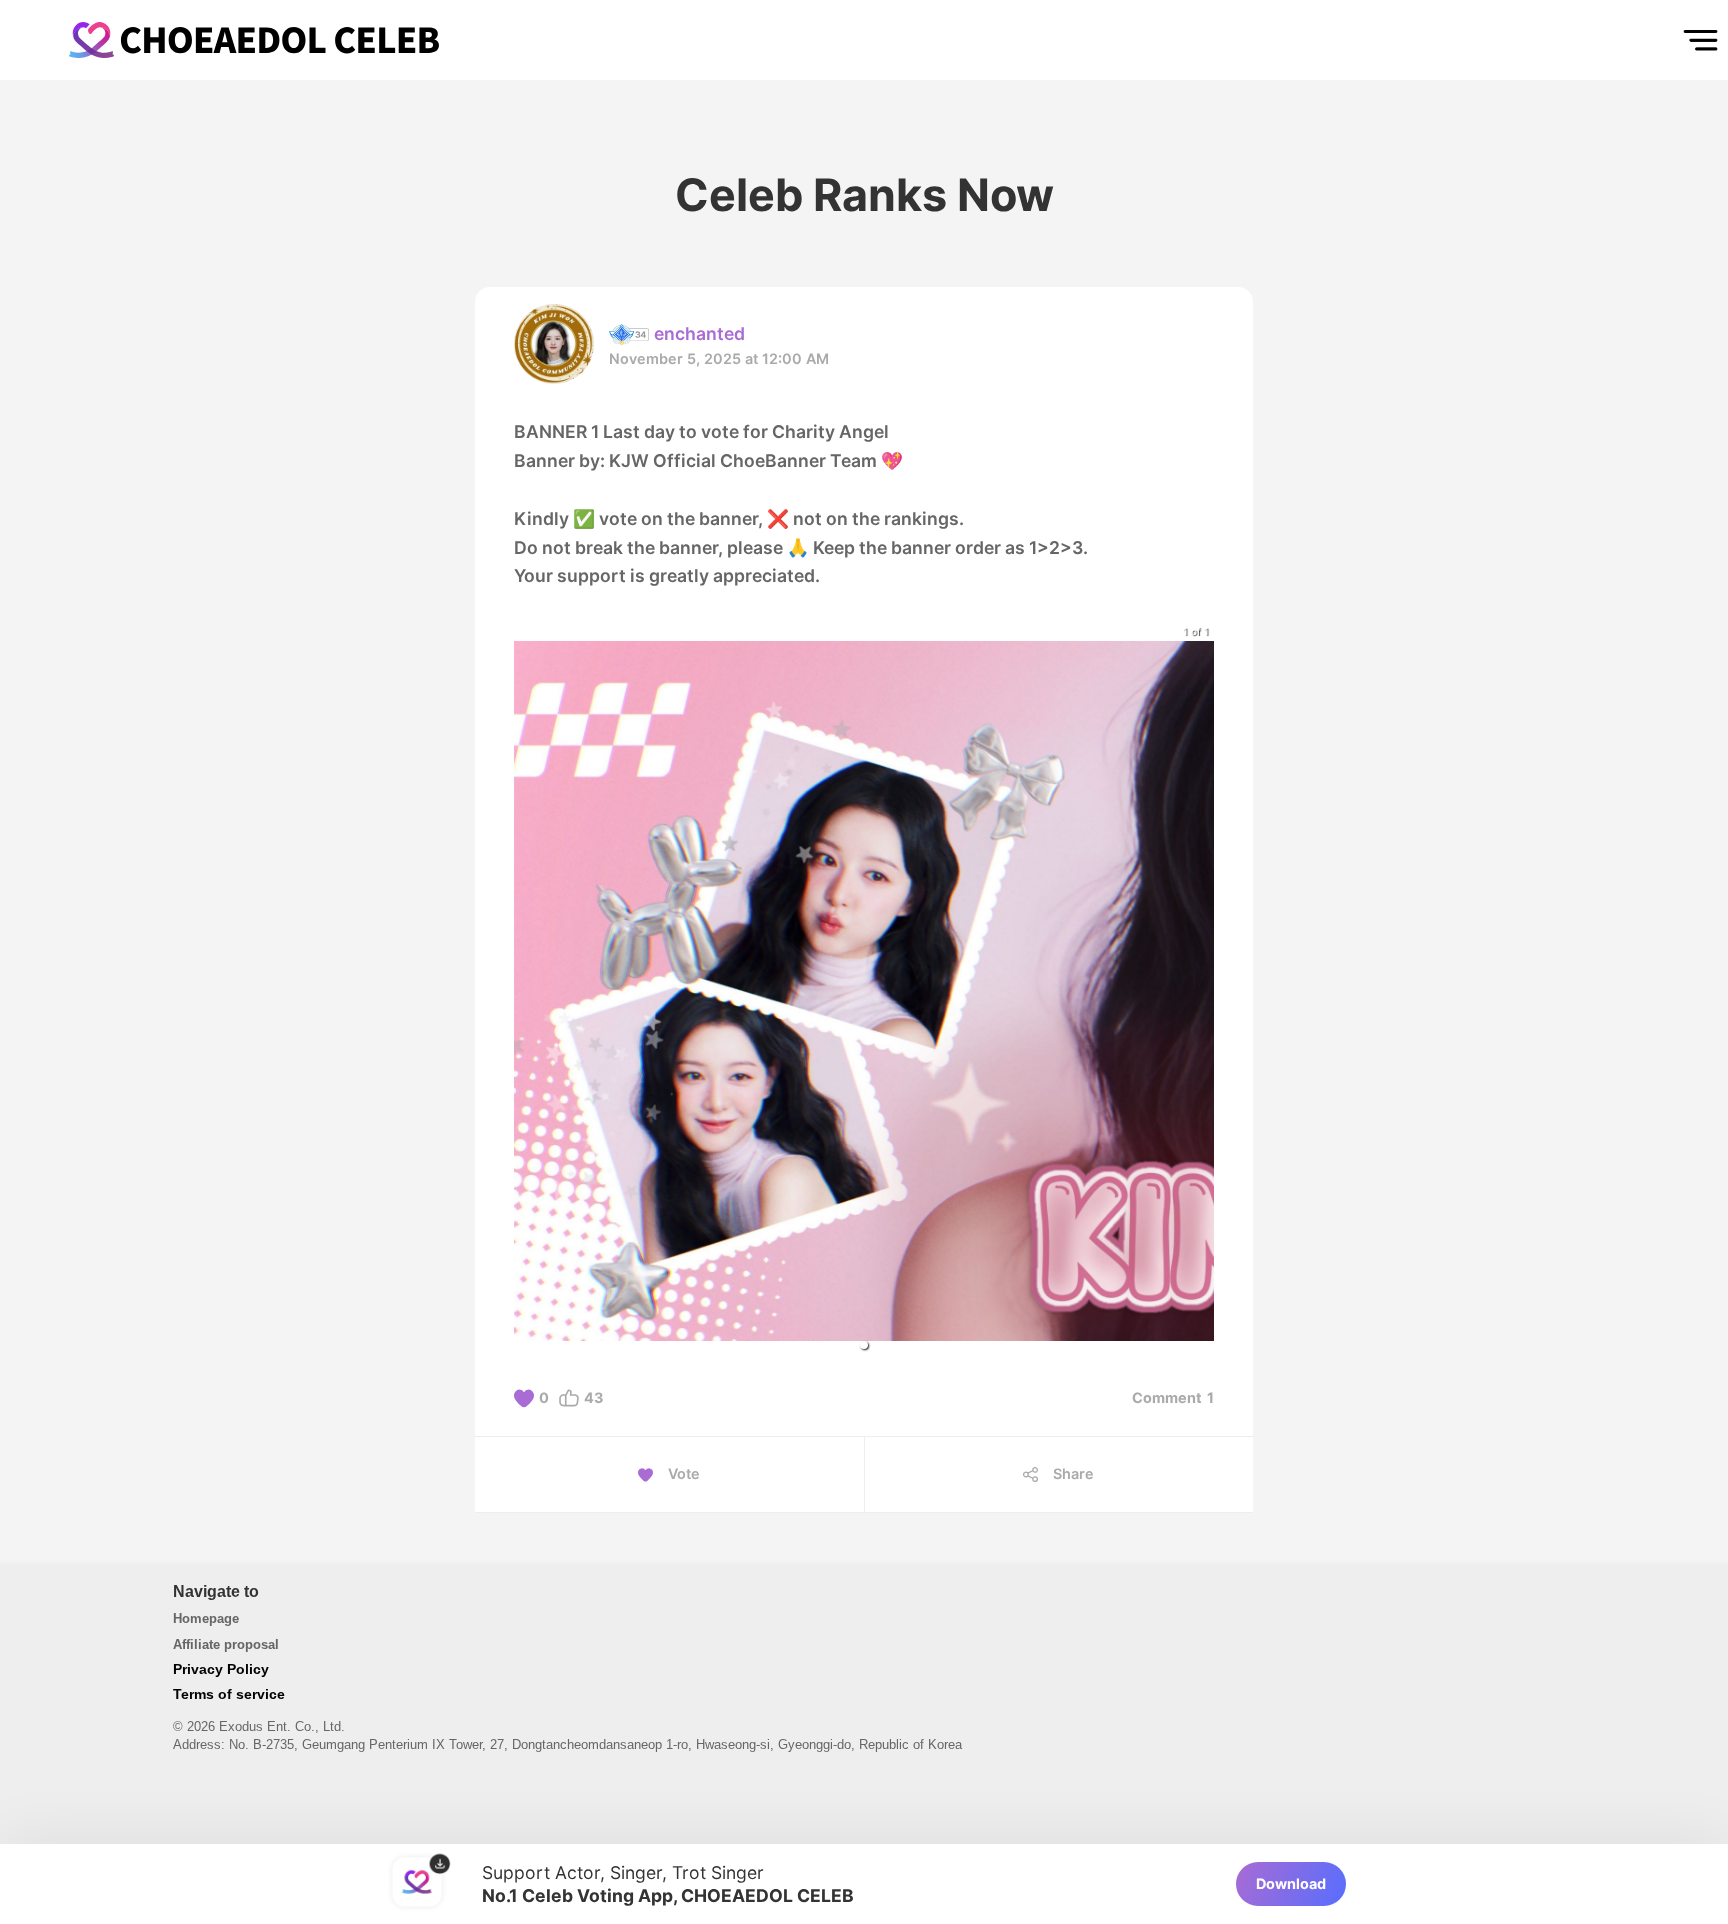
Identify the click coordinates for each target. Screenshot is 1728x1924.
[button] (864, 1345)
